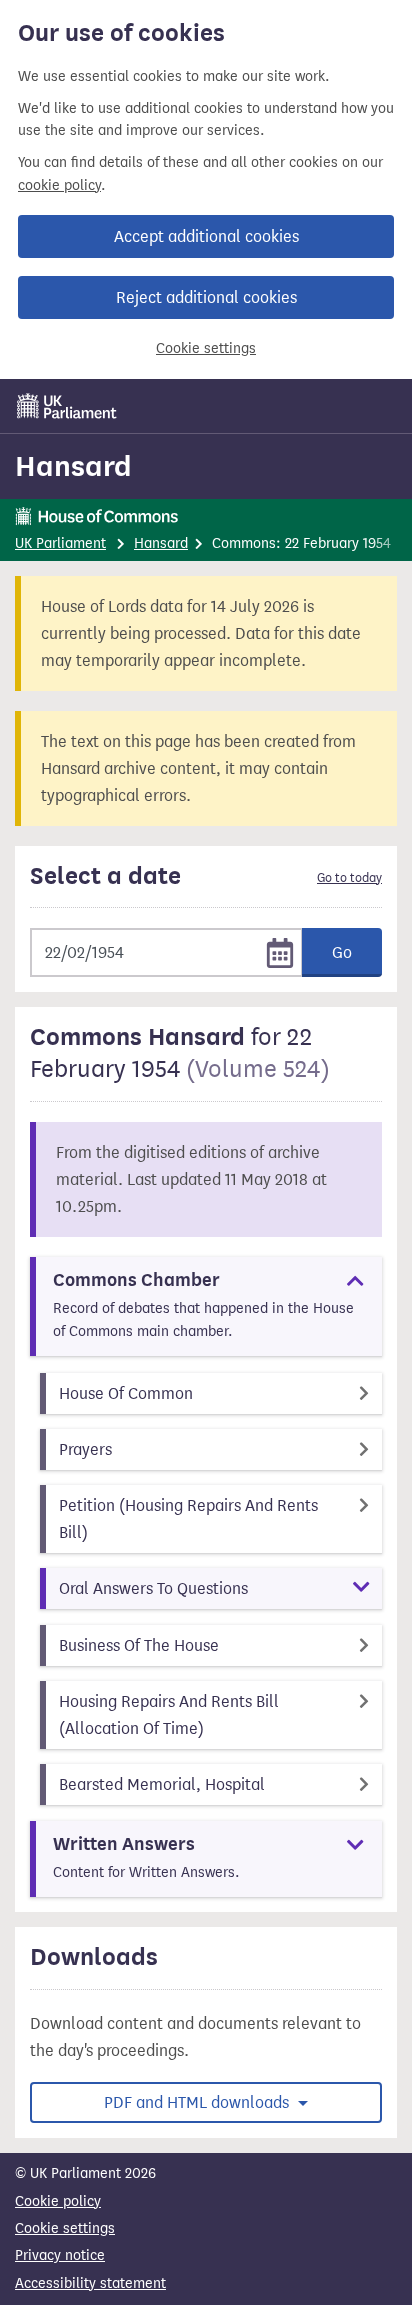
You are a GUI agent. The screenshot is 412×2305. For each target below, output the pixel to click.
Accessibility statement (90, 2283)
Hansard (73, 466)
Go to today (349, 878)
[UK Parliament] (67, 406)
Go (342, 952)
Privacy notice (60, 2255)
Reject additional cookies (206, 297)
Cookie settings (206, 348)
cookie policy (59, 185)
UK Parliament (60, 543)
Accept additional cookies (206, 236)
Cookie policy (58, 2201)
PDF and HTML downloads (198, 2102)
